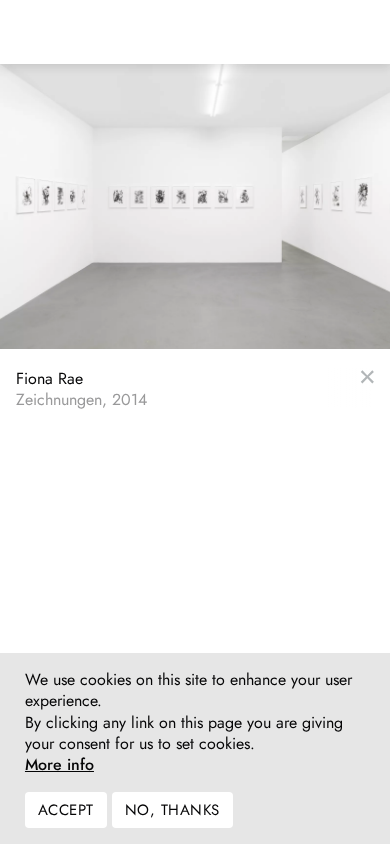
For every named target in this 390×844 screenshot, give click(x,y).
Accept (66, 810)
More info (59, 765)
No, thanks (172, 810)
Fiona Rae (49, 378)
